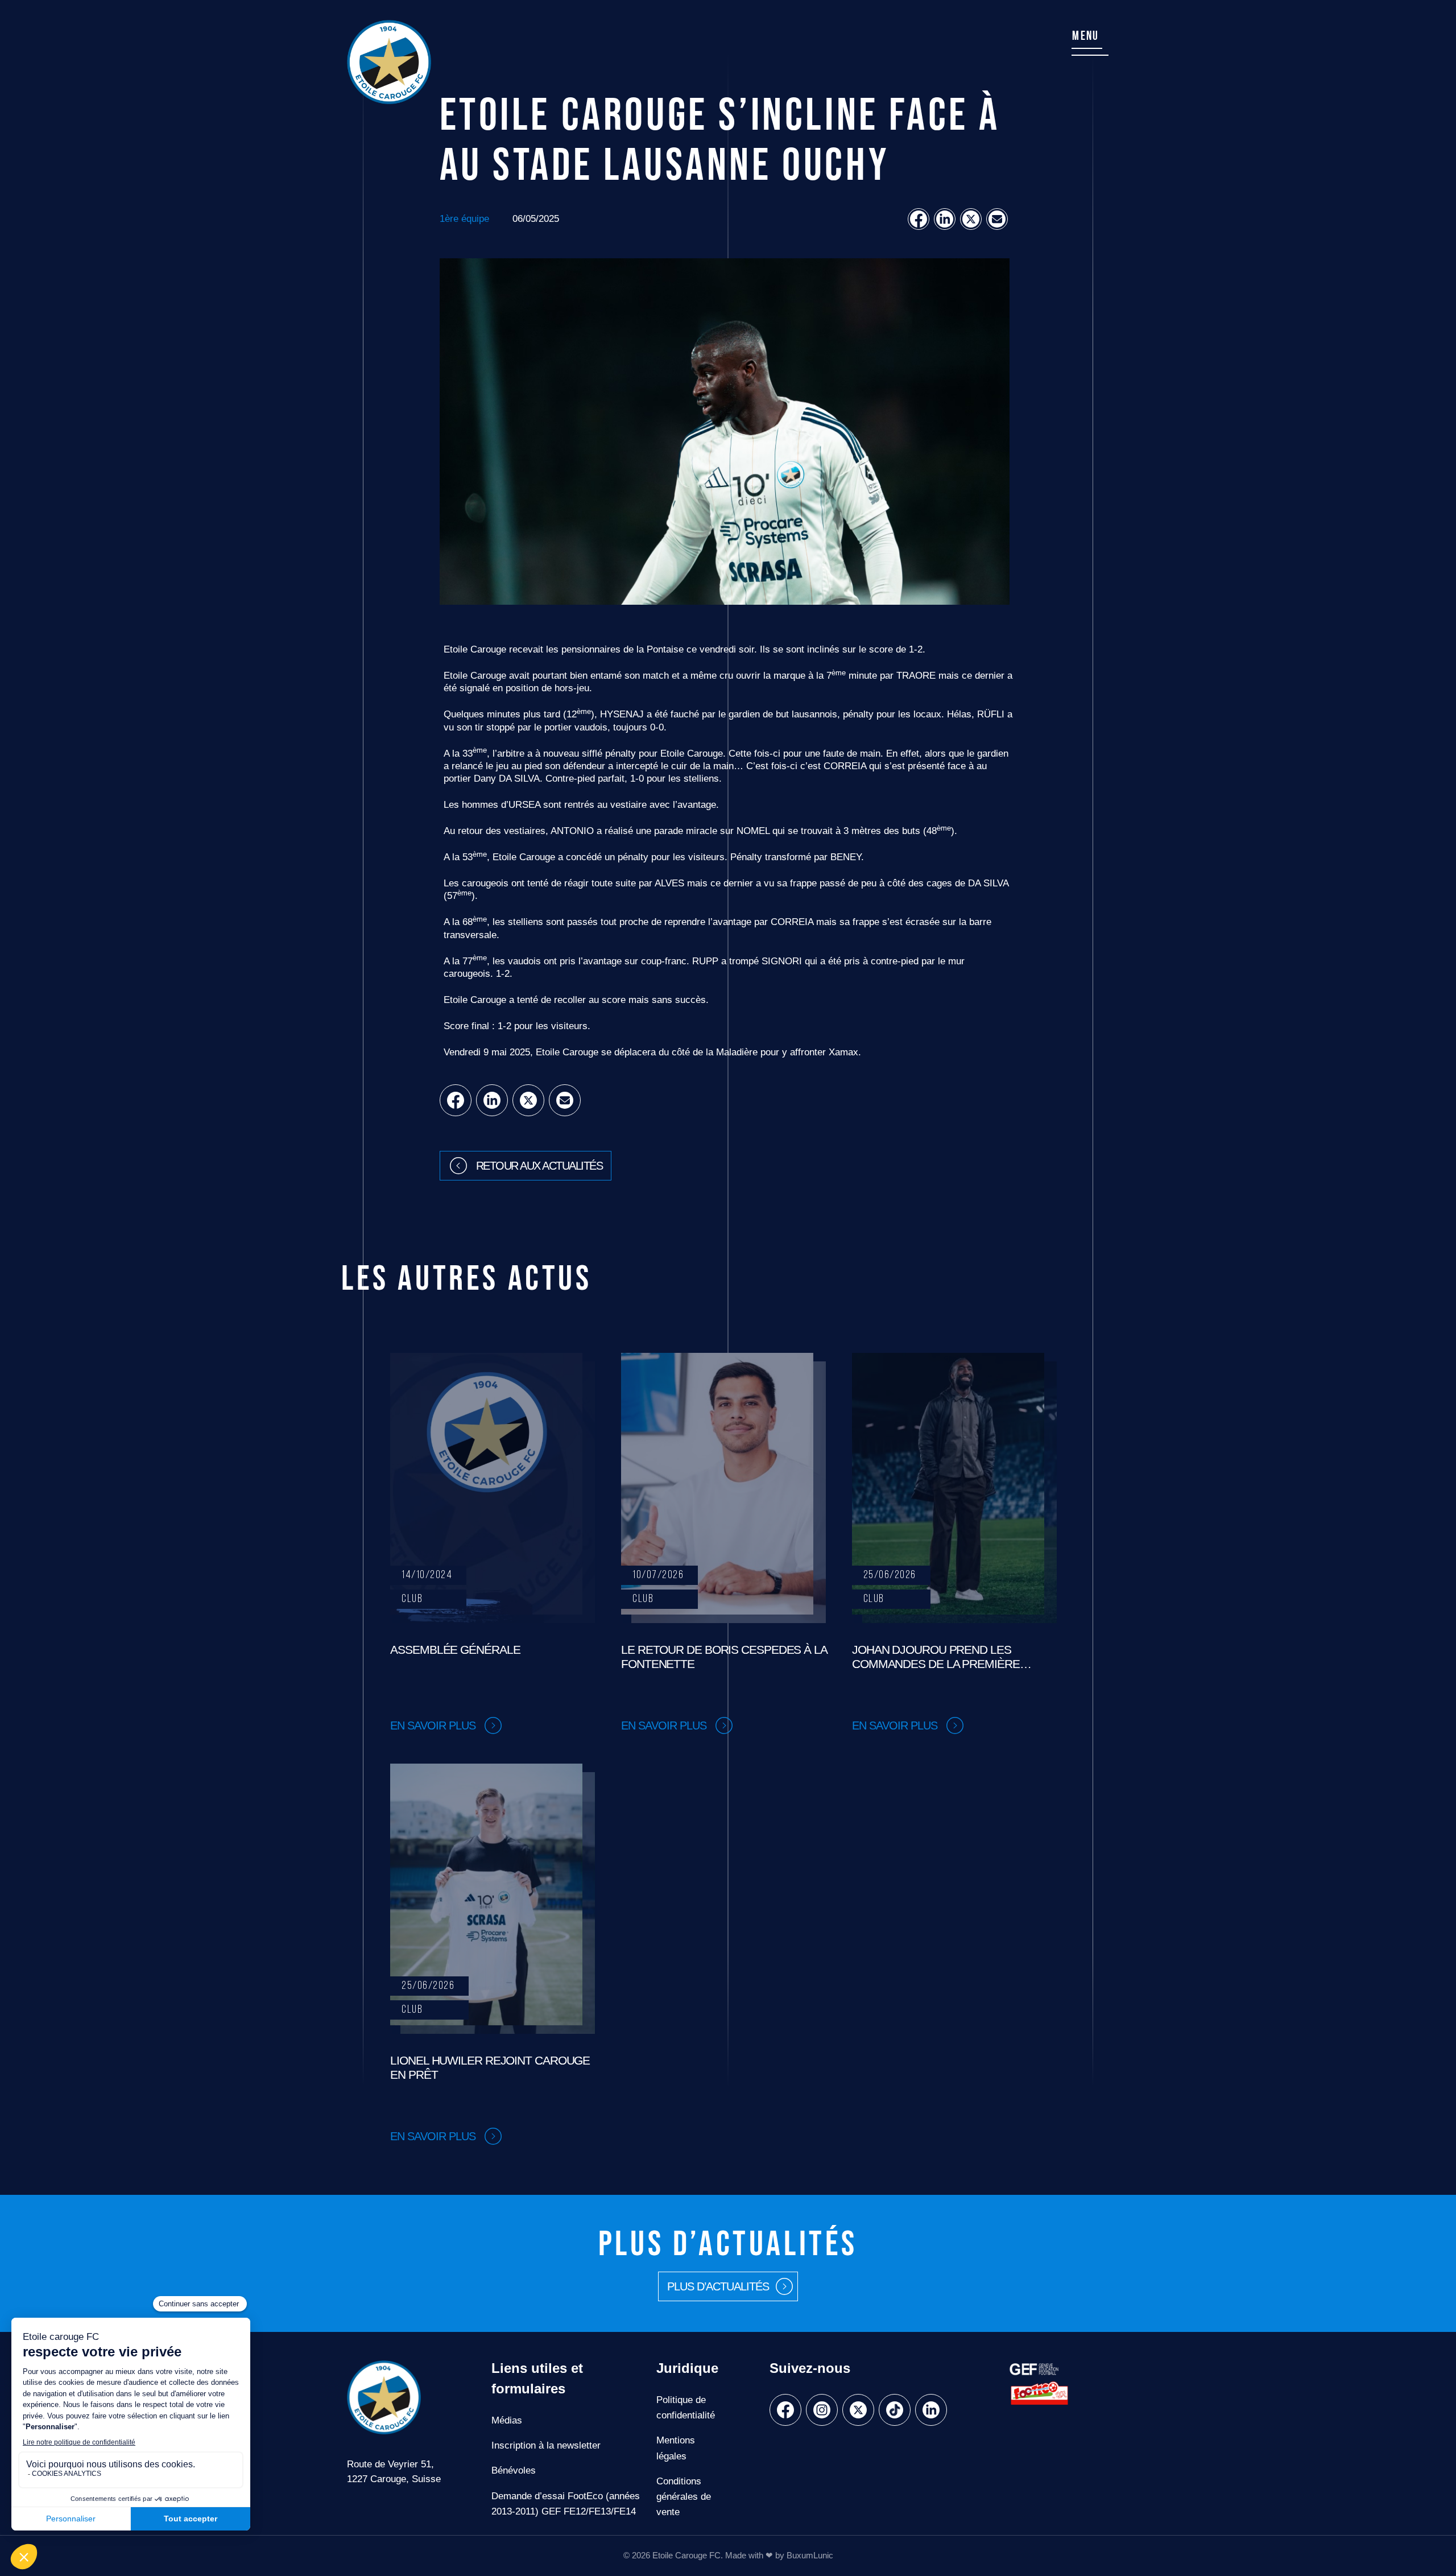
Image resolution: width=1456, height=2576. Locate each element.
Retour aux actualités (539, 1166)
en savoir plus (433, 1725)
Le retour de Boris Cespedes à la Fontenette (724, 1657)
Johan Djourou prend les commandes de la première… (942, 1657)
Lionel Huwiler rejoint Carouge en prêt (490, 2067)
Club (412, 1599)
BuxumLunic (810, 2556)
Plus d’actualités (718, 2286)
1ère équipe (464, 219)
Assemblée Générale (455, 1650)
